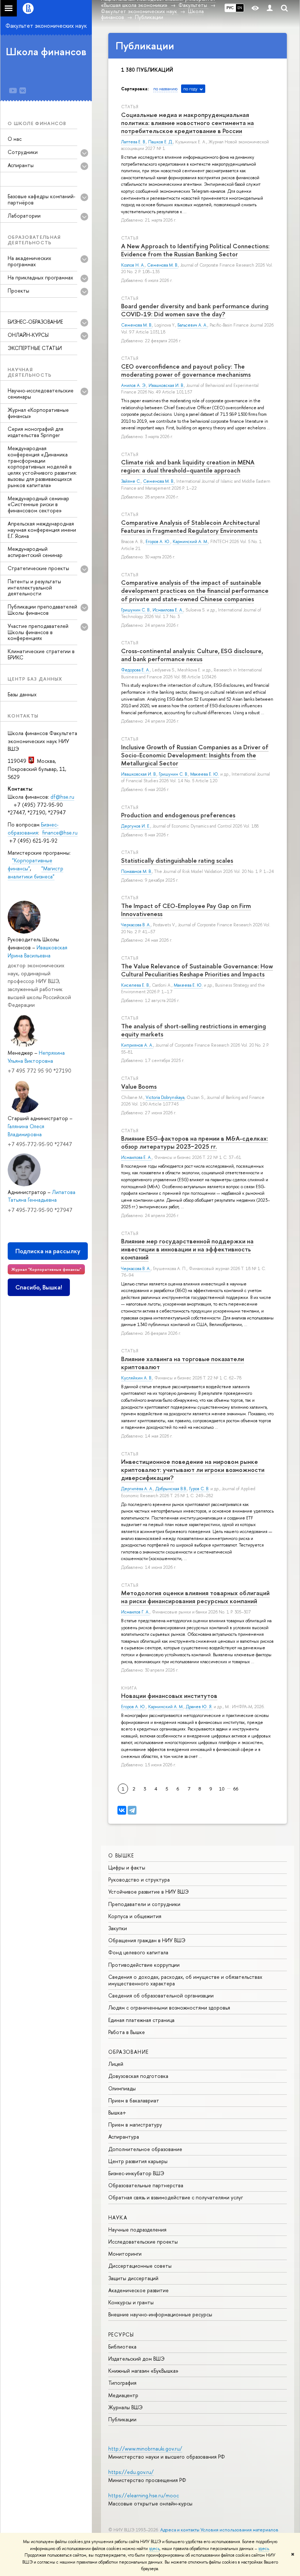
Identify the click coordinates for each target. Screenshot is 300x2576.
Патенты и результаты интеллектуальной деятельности (34, 587)
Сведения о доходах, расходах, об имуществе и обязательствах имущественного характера (185, 1980)
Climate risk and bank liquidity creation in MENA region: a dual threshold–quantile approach (188, 466)
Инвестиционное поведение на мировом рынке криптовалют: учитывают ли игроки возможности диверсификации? (193, 1470)
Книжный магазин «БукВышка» (143, 2371)
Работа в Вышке (127, 2032)
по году (190, 89)
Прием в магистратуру (135, 2125)
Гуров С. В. (199, 1489)
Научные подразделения (137, 2229)
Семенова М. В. (163, 265)
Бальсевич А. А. (192, 325)
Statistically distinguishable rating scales (177, 860)
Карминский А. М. (190, 542)
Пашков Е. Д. (161, 142)
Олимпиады (122, 2088)
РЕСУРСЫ (121, 2334)
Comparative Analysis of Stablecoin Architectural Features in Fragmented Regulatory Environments (190, 526)
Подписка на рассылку (48, 1251)
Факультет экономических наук (46, 26)
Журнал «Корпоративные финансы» (38, 413)
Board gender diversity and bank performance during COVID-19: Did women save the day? (195, 310)
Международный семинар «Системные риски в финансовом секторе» (38, 504)
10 (222, 1789)
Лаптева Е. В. (134, 142)
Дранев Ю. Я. (199, 1707)
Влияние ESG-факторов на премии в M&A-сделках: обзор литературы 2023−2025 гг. (195, 1142)
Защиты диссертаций (133, 2278)
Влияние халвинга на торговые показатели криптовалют (183, 1363)
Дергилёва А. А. (137, 1489)
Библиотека (122, 2347)
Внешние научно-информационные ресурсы (160, 2314)
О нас (15, 139)
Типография (122, 2383)
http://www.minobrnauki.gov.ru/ (145, 2449)
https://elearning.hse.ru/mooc (144, 2495)
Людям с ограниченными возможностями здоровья (169, 2008)
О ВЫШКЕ (121, 1855)
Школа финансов (46, 52)
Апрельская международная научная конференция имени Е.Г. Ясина (42, 530)
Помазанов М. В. (136, 871)
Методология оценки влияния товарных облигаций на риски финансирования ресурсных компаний (195, 1597)
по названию (165, 89)
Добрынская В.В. (171, 1489)
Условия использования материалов (239, 2530)
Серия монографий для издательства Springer (35, 432)
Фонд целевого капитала (138, 1952)
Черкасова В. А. (136, 925)
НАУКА (118, 2217)
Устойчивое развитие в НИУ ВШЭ (149, 1892)
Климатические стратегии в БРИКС (41, 654)
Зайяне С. (131, 481)
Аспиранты (21, 165)
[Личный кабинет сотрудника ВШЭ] (270, 8)
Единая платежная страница (141, 2020)
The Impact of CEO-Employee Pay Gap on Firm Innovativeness (186, 910)
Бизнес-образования (33, 828)
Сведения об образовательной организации (161, 1995)
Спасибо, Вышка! (39, 1287)
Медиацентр (123, 2395)
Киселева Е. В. (135, 985)
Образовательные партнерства (146, 2185)
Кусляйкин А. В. (137, 1378)
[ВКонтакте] (122, 1810)
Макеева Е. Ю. (205, 774)
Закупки (118, 1928)
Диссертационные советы (140, 2266)
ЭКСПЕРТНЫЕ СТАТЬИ (35, 348)
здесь (154, 2549)
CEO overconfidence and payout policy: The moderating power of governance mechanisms (186, 370)
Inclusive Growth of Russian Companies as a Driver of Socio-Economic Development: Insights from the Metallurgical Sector (195, 755)
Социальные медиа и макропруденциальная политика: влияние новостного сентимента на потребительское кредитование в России (187, 123)
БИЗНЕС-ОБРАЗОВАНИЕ (35, 322)
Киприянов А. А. (137, 1045)
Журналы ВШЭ (125, 2407)
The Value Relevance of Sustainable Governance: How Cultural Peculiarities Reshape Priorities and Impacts (197, 970)
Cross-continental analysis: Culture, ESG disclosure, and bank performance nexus (192, 655)
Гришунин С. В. (136, 610)
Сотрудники (23, 152)
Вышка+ (117, 2112)
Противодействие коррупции (144, 1965)
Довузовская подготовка (138, 2076)
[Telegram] (132, 1810)
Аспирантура (124, 2137)
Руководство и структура (139, 1880)
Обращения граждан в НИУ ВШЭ (147, 1940)
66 (236, 1789)
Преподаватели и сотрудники (144, 1904)
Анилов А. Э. (134, 385)
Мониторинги (125, 2254)
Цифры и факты (127, 1867)
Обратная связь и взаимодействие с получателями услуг (176, 2197)
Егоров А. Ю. (158, 542)
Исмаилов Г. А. (135, 1612)
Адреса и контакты (180, 2530)
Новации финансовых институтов (169, 1696)
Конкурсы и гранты (131, 2302)
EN (240, 8)
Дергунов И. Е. (136, 826)
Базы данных (22, 694)
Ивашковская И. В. (166, 385)
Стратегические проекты (38, 568)
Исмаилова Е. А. (168, 610)
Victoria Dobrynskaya (165, 1097)
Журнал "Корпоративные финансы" (46, 1269)
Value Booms (139, 1086)
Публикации (122, 2419)
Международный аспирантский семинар (35, 552)
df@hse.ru (62, 797)
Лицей (116, 2064)
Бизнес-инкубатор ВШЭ (136, 2173)
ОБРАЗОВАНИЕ (128, 2052)
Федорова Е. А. (136, 670)
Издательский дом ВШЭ (136, 2359)
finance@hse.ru (60, 833)
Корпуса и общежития (135, 1916)
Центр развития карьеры (138, 2161)
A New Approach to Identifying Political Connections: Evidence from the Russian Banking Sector (195, 250)
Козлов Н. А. (133, 265)
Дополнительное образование (145, 2149)
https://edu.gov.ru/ (131, 2472)
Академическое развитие (138, 2290)
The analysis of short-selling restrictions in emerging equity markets (194, 1030)
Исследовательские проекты (143, 2242)
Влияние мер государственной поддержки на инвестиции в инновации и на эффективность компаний (187, 1249)
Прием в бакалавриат (134, 2100)
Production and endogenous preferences (178, 815)
